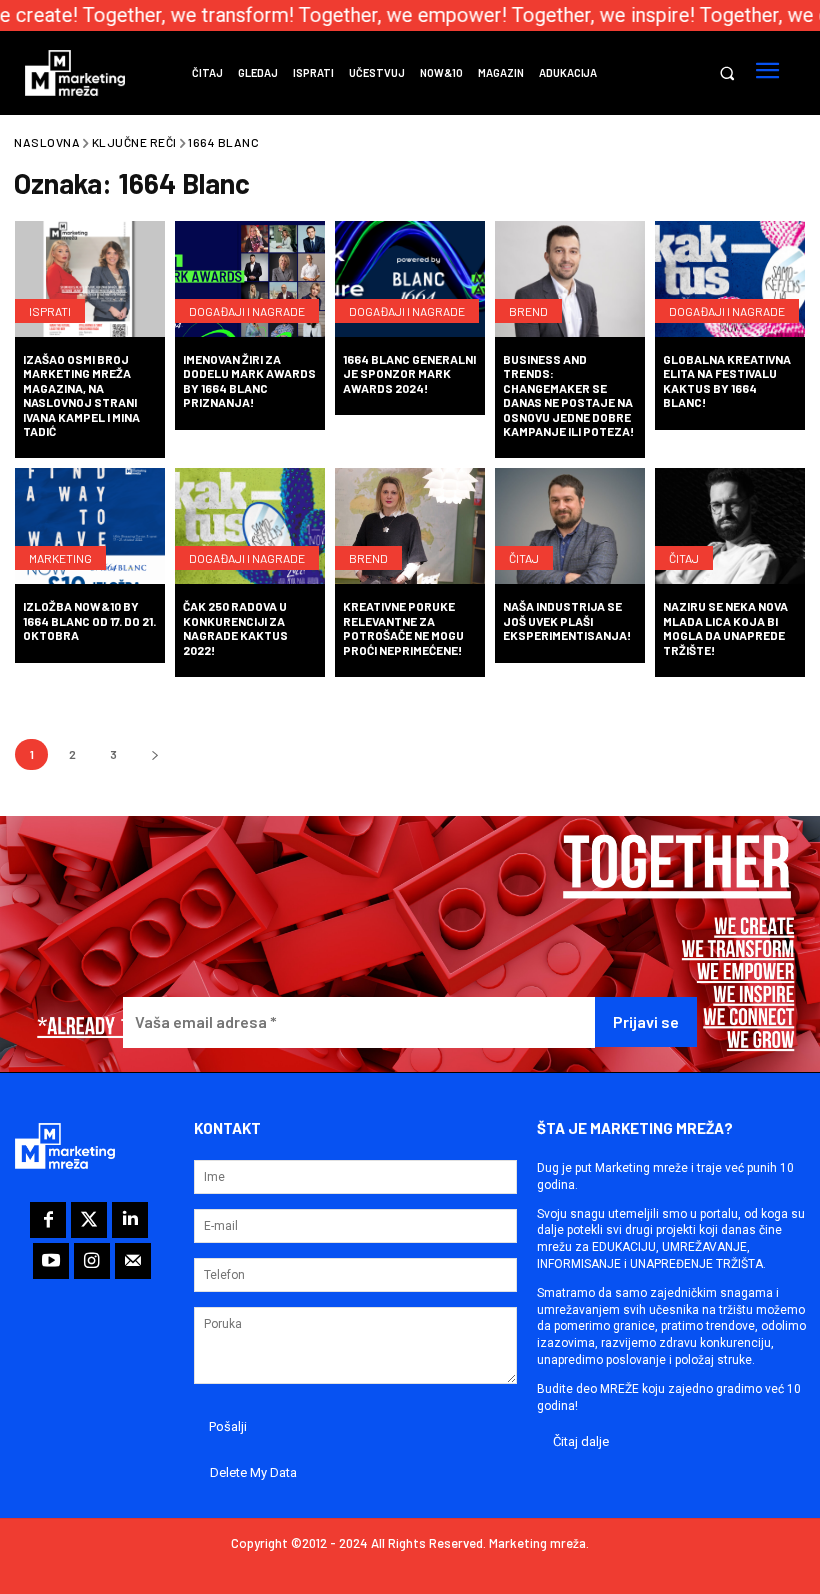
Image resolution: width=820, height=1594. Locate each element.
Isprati (50, 311)
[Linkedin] (130, 1220)
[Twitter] (89, 1220)
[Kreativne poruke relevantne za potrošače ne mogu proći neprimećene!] (410, 528)
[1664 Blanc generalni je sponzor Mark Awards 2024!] (410, 281)
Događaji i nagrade (247, 311)
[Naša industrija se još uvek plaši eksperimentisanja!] (570, 528)
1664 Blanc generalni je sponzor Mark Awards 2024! (409, 373)
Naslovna (47, 142)
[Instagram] (92, 1261)
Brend (528, 311)
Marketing (60, 558)
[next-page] (154, 754)
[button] (726, 73)
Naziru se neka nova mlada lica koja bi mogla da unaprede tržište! (725, 627)
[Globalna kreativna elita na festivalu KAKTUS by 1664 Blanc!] (730, 281)
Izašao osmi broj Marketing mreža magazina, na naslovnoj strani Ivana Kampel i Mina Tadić (81, 395)
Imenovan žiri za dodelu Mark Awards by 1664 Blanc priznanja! (249, 380)
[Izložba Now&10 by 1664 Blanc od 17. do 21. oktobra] (90, 528)
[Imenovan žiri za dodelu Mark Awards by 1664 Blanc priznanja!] (250, 281)
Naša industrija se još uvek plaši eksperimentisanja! (567, 620)
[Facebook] (48, 1220)
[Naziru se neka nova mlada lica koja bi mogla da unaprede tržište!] (730, 528)
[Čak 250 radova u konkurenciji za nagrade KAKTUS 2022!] (250, 528)
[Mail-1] (133, 1261)
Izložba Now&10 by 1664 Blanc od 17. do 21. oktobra (89, 620)
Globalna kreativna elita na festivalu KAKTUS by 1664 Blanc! (727, 380)
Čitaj (524, 558)
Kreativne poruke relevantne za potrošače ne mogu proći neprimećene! (403, 627)
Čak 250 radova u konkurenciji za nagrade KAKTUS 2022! (235, 627)
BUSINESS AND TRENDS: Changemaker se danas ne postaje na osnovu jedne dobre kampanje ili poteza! (568, 395)
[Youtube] (51, 1261)
